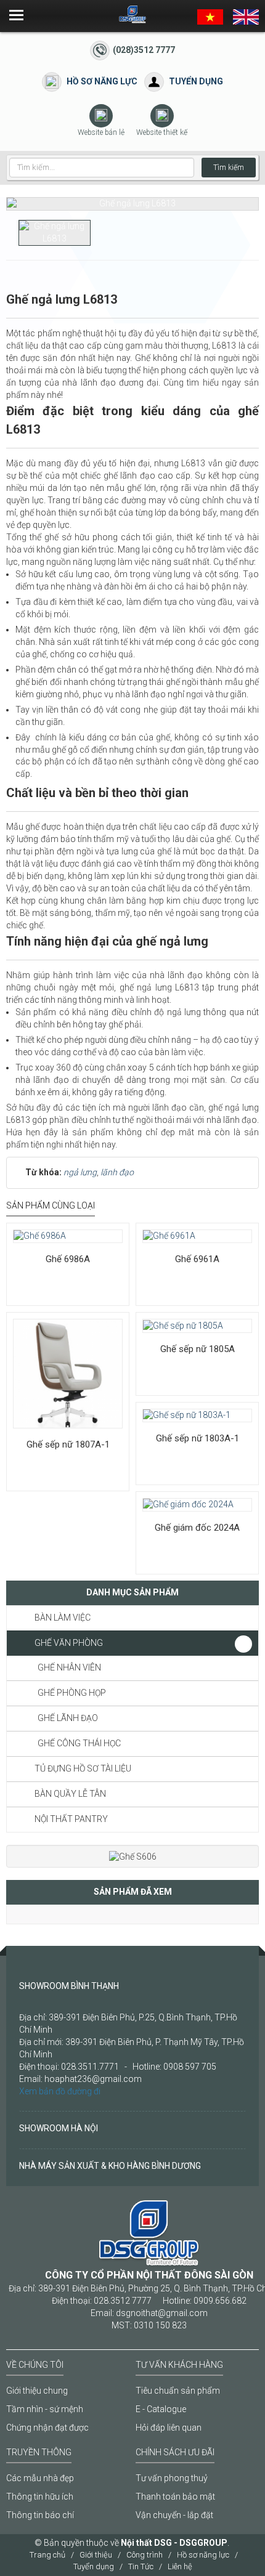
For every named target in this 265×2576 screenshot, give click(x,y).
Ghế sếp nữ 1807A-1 (68, 1444)
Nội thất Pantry (71, 1819)
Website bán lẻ (101, 132)
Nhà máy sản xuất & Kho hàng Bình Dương (110, 2166)
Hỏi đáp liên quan (169, 2428)
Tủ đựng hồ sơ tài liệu (83, 1768)
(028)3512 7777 (144, 50)
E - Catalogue (161, 2409)
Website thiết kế (162, 132)
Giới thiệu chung (37, 2391)
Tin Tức (141, 2566)
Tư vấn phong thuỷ (172, 2478)
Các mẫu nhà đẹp (40, 2478)
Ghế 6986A (68, 1259)
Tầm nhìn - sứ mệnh (45, 2409)
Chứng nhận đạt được (47, 2428)
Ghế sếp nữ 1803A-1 (198, 1438)
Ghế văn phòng (69, 1643)
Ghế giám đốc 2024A (197, 1528)
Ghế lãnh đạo (68, 1718)
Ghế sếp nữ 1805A (198, 1349)
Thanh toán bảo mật (175, 2497)
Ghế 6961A (197, 1259)
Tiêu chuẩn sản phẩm (178, 2391)
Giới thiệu (96, 2555)
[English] (246, 16)
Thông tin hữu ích (40, 2497)
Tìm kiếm (229, 168)
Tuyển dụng (196, 81)
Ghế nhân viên (69, 1667)
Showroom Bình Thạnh (69, 1986)
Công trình (145, 2555)
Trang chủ (47, 2555)
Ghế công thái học (79, 1743)
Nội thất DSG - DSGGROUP (174, 2543)
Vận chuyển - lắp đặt (174, 2515)
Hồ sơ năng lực (102, 81)
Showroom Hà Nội (59, 2128)
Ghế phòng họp (72, 1693)
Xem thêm (48, 1223)
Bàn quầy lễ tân (70, 1794)
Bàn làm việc (63, 1618)
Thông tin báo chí (40, 2515)
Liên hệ (180, 2566)
